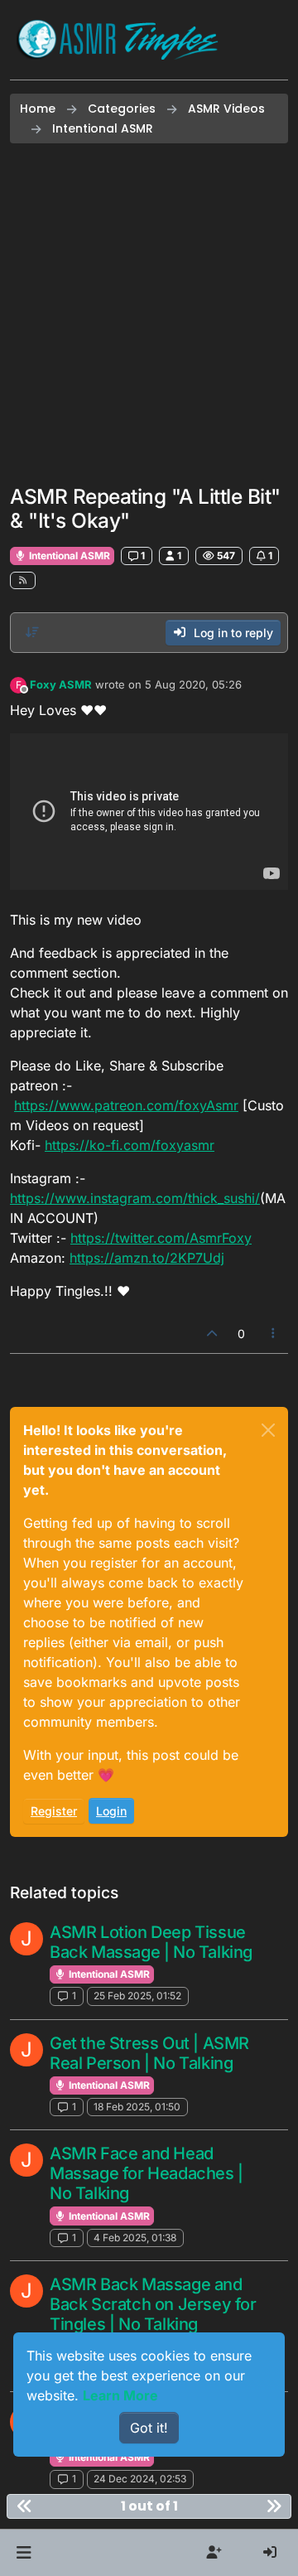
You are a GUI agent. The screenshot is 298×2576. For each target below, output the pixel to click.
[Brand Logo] (118, 40)
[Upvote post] (212, 1334)
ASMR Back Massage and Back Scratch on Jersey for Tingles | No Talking (153, 2304)
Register (54, 1811)
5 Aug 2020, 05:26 (193, 684)
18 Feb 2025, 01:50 (137, 2107)
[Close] (268, 1430)
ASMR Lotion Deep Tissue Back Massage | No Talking (151, 1942)
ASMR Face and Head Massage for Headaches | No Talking (147, 2173)
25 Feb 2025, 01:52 (137, 1996)
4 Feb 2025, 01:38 (135, 2238)
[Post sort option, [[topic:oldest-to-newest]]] (32, 632)
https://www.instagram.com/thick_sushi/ (135, 1198)
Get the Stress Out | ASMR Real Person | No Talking (149, 2053)
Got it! (149, 2428)
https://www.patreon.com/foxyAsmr (126, 1105)
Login (111, 1811)
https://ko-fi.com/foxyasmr (130, 1145)
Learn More (120, 2395)
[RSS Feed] (23, 580)
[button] (24, 2553)
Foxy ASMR (61, 684)
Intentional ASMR (68, 556)
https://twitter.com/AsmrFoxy (161, 1238)
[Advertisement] (149, 314)
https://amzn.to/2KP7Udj (147, 1258)
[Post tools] (274, 1334)
